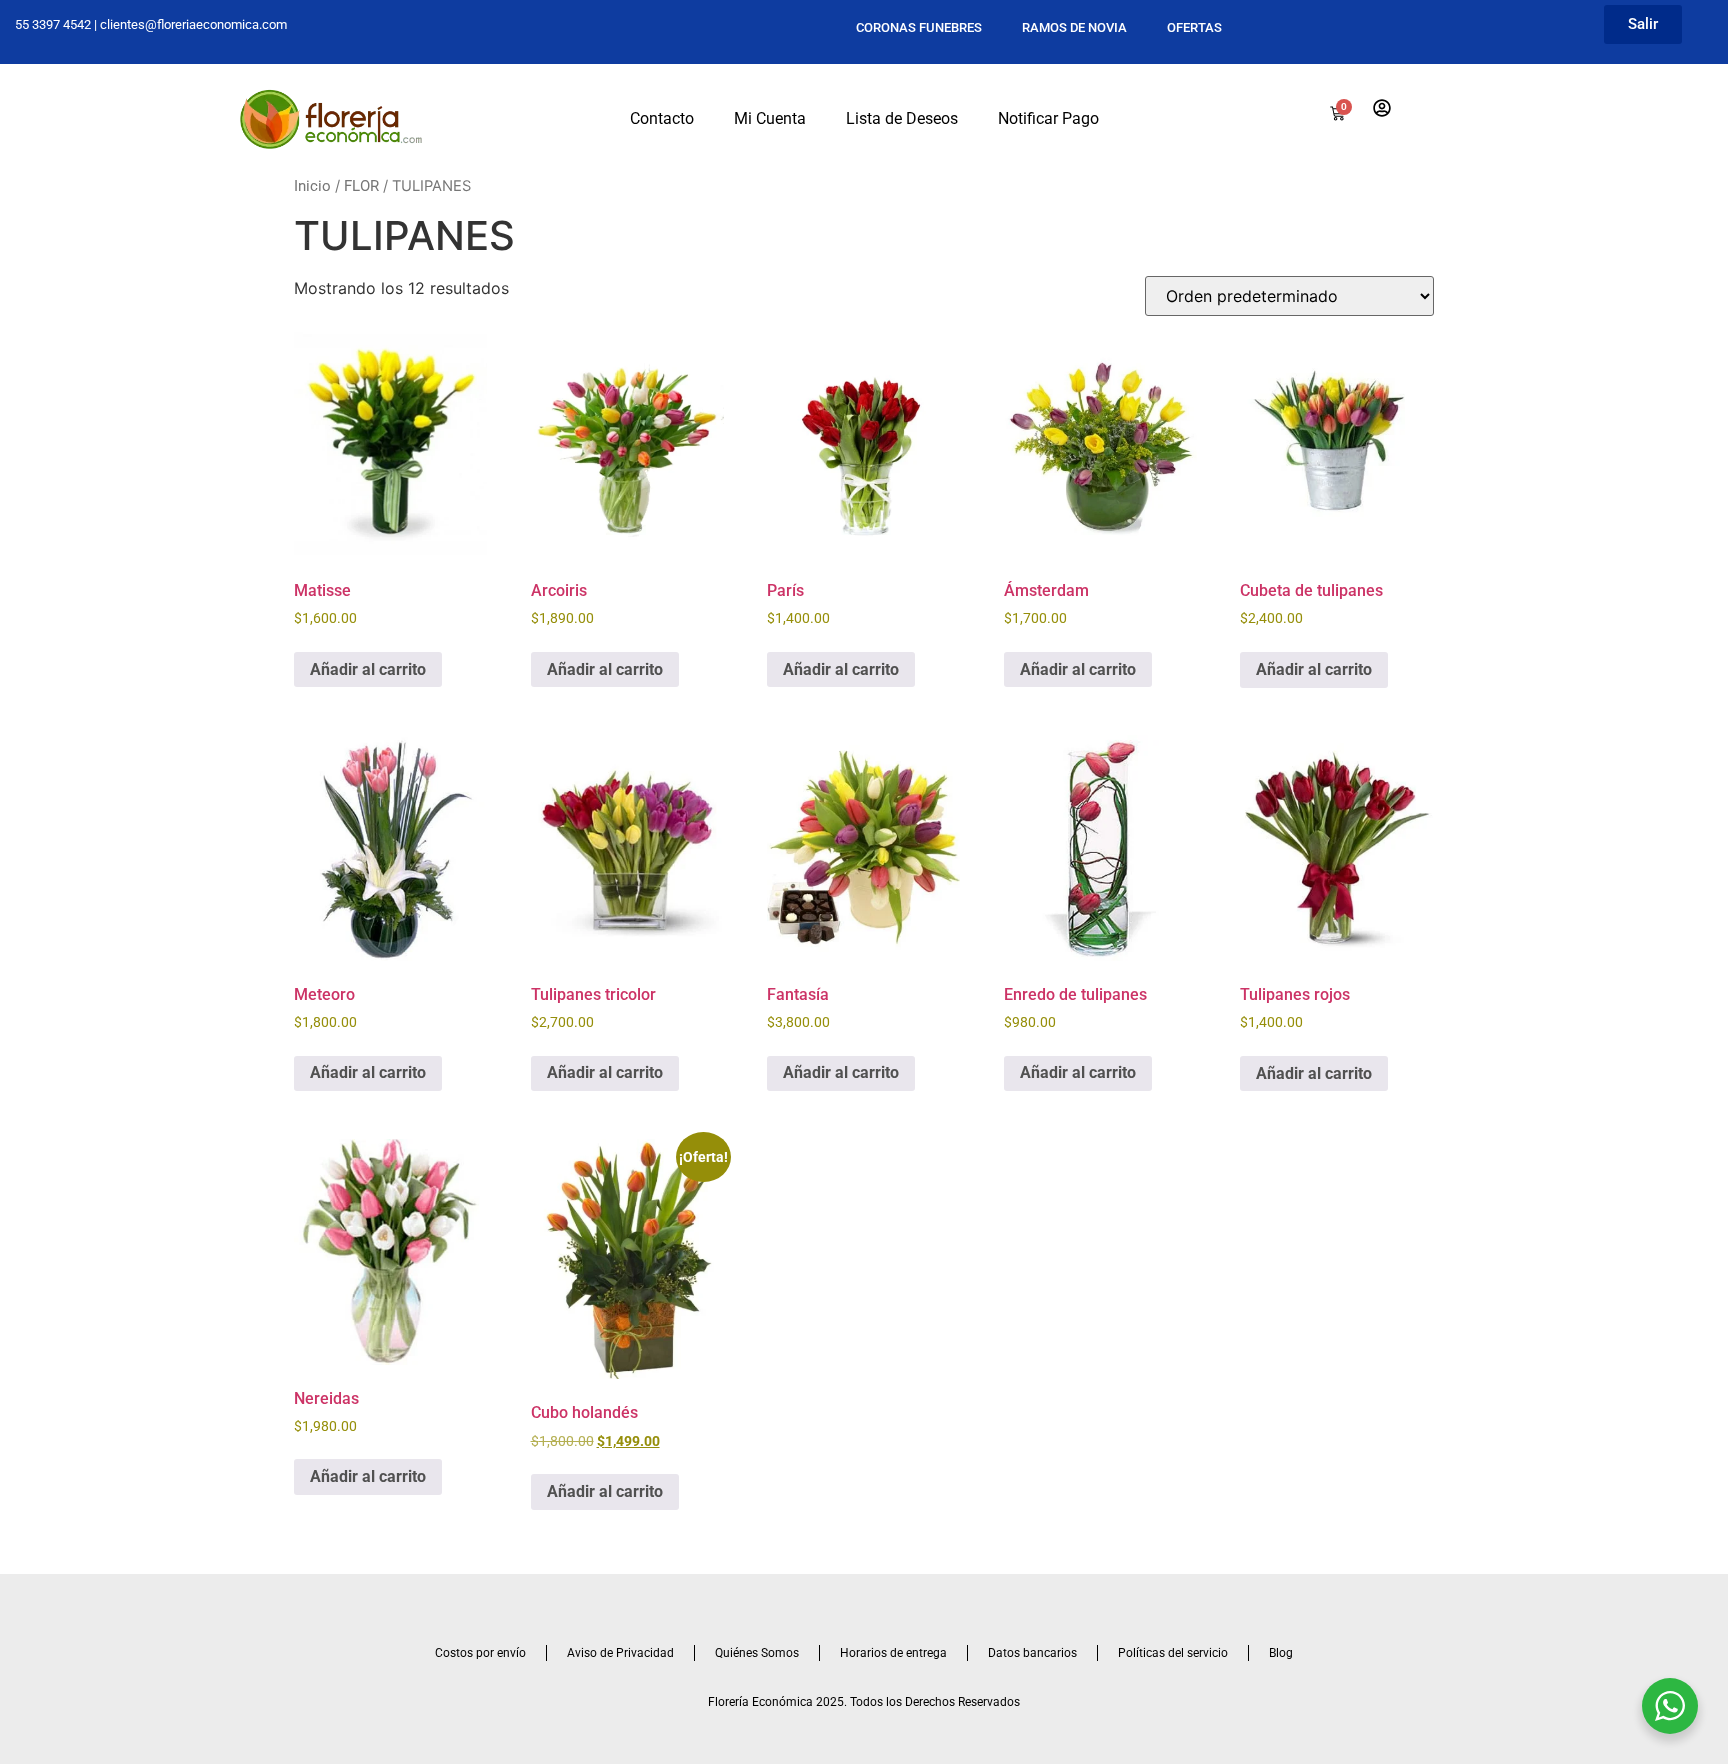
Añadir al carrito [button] (368, 669)
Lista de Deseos (902, 118)
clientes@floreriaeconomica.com (193, 24)
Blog (1281, 1653)
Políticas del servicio (1173, 1653)
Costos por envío (480, 1653)
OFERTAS (1194, 27)
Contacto (662, 118)
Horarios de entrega (893, 1653)
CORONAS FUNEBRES (919, 27)
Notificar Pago (1048, 118)
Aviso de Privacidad (620, 1653)
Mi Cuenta (770, 118)
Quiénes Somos (757, 1653)
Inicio (312, 186)
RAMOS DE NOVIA (1074, 27)
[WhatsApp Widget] (1670, 1706)
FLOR (361, 186)
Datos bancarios (1032, 1653)
